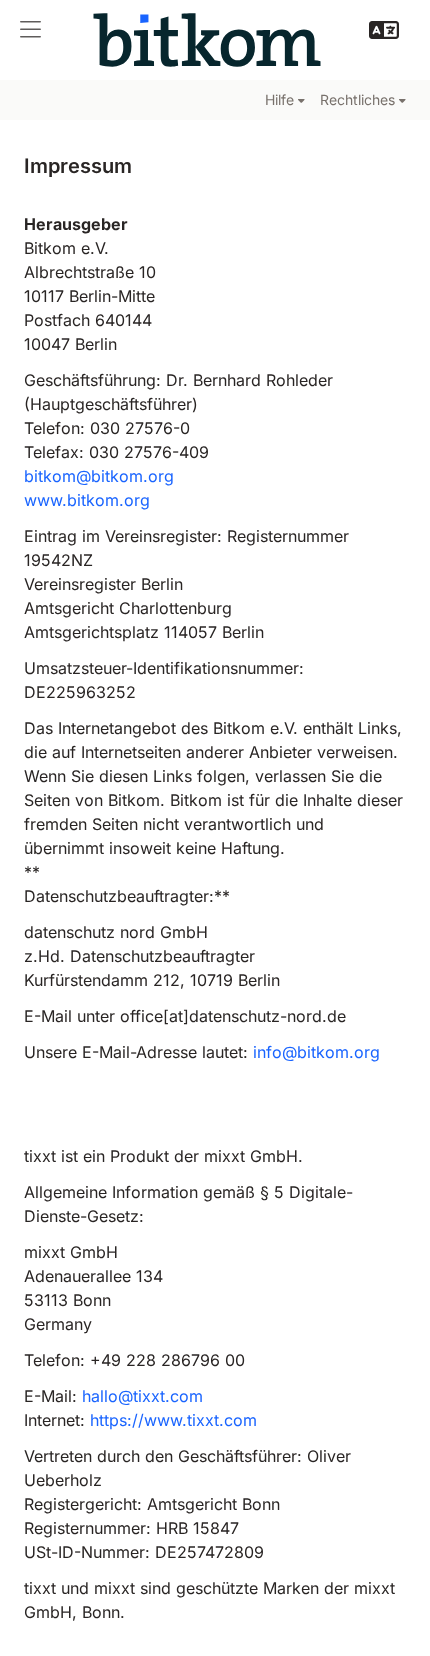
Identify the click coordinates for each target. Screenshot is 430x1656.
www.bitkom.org (87, 500)
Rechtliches (357, 99)
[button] (30, 30)
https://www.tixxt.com (173, 1420)
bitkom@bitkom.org (99, 476)
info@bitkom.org (316, 1052)
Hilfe (279, 99)
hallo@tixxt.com (142, 1396)
